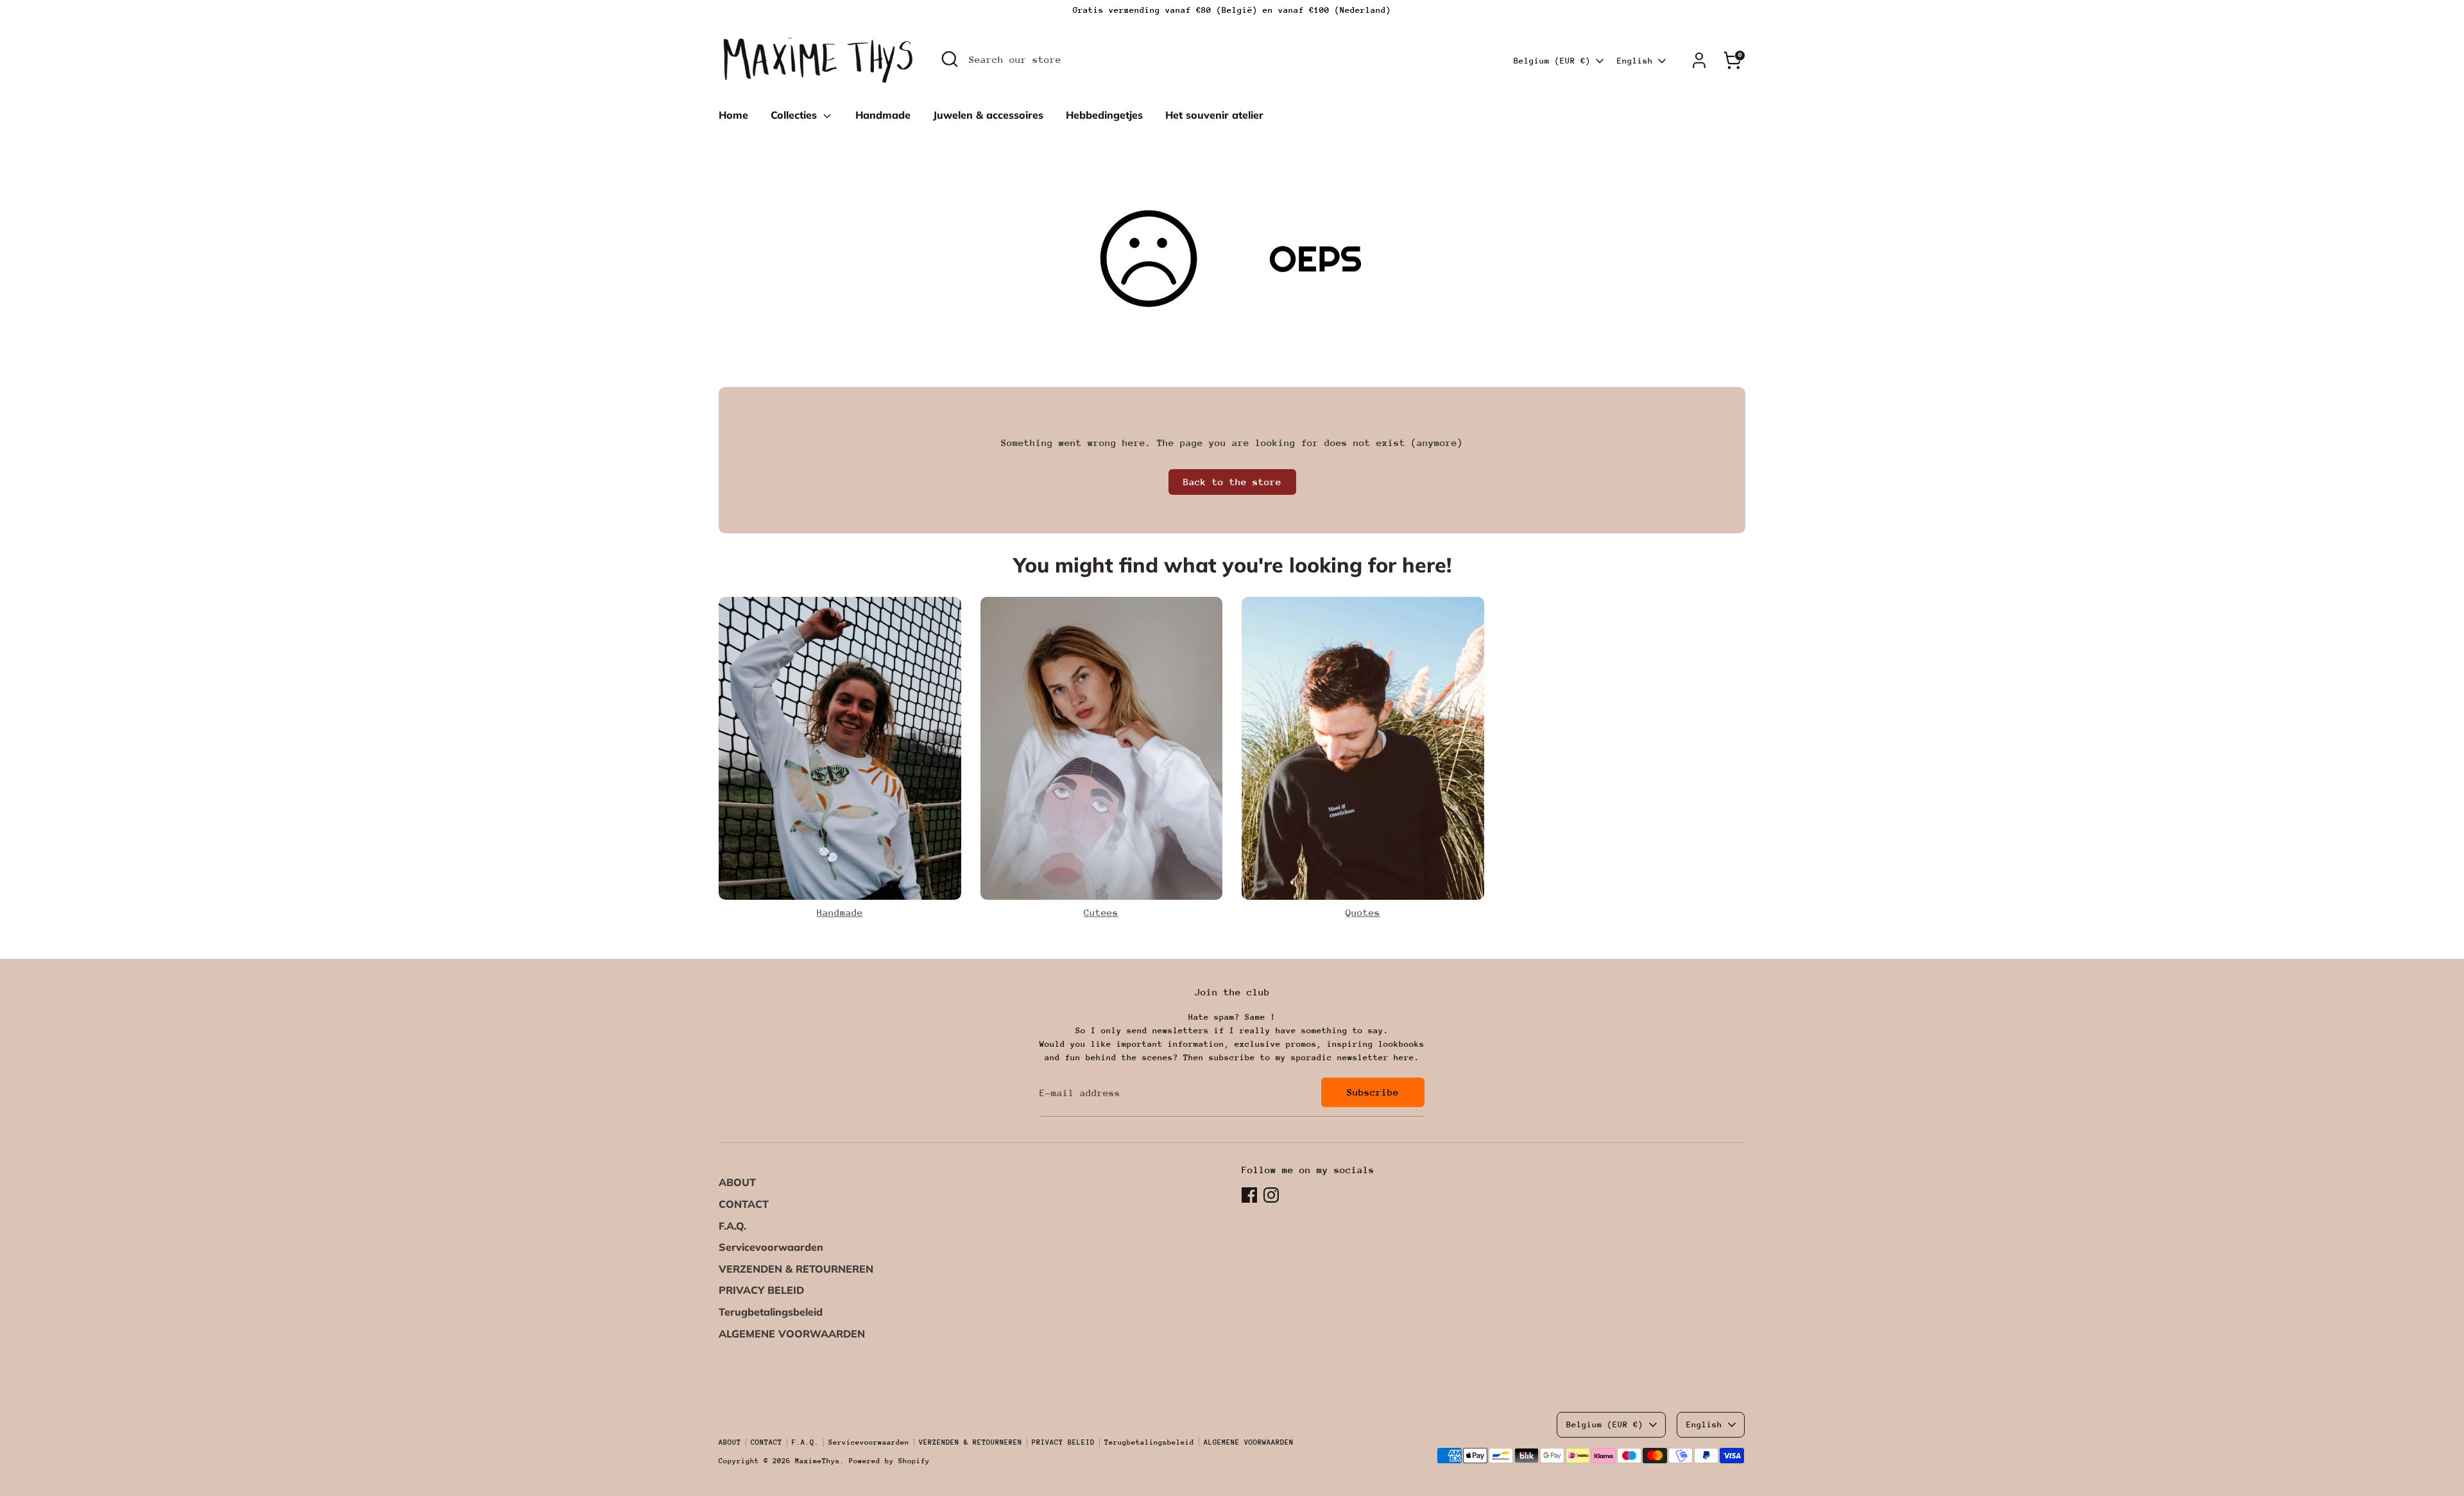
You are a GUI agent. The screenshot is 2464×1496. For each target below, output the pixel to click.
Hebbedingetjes (1104, 115)
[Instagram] (1271, 1195)
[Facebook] (1249, 1195)
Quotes (1363, 912)
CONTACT (744, 1204)
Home (733, 115)
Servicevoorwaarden (771, 1247)
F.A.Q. (732, 1226)
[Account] (1699, 60)
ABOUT (737, 1182)
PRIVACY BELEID (761, 1290)
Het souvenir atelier (1214, 115)
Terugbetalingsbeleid (771, 1312)
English (1635, 61)
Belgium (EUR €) (1552, 61)
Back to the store (1232, 482)
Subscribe (1373, 1092)
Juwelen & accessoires (988, 115)
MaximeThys (817, 1461)
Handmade (883, 115)
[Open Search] (950, 59)
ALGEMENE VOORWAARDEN (792, 1334)
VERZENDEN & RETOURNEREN (796, 1269)
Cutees (1101, 912)
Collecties (795, 115)
